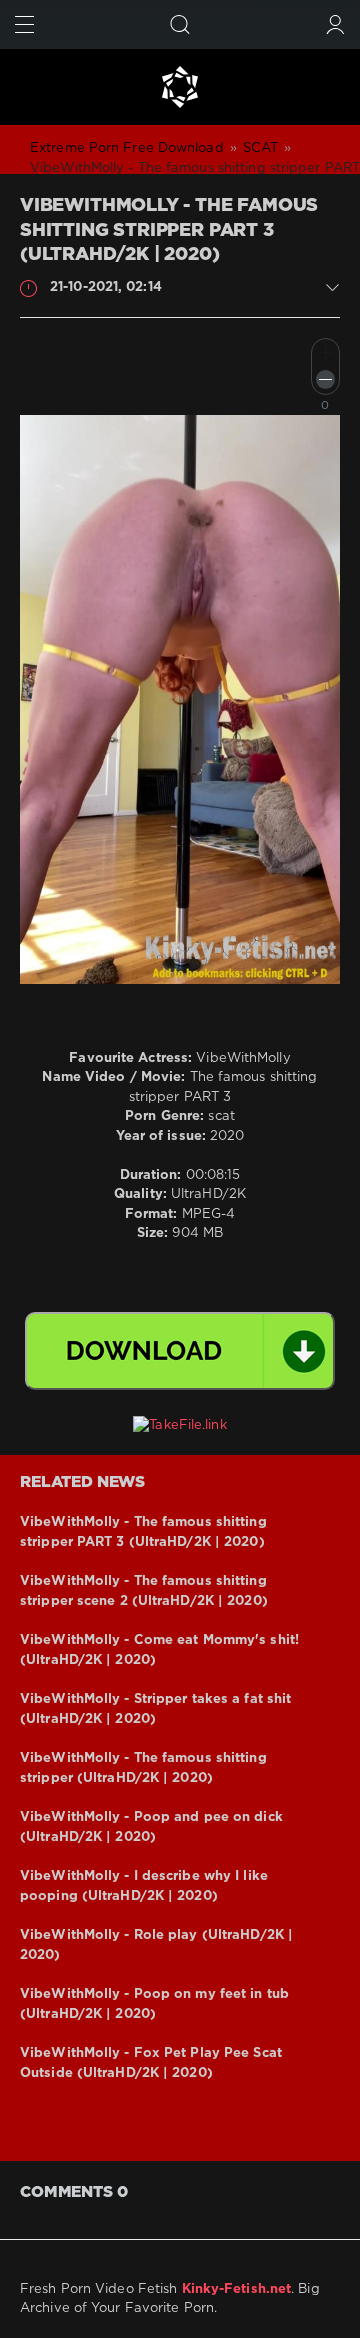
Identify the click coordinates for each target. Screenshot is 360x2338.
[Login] (335, 24)
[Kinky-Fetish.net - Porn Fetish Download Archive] (180, 87)
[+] (325, 352)
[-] (325, 379)
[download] (180, 1351)
